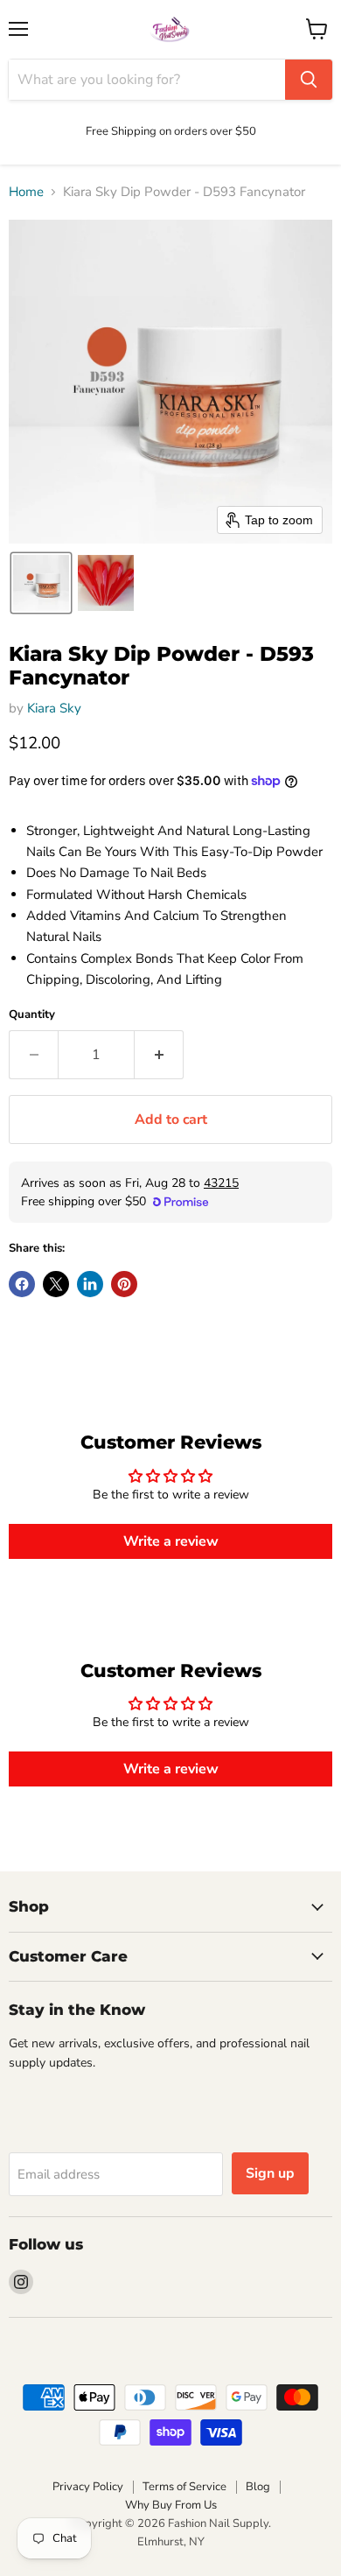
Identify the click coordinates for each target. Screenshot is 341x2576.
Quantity (32, 1015)
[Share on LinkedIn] (90, 1284)
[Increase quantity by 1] (159, 1055)
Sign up (270, 2173)
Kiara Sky (54, 708)
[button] (41, 583)
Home (26, 192)
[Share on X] (56, 1284)
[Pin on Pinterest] (124, 1284)
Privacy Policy (88, 2487)
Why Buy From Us (171, 2505)
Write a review (171, 1541)
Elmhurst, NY (171, 2542)
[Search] (309, 80)
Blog (258, 2487)
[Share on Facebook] (22, 1284)
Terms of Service (184, 2487)
